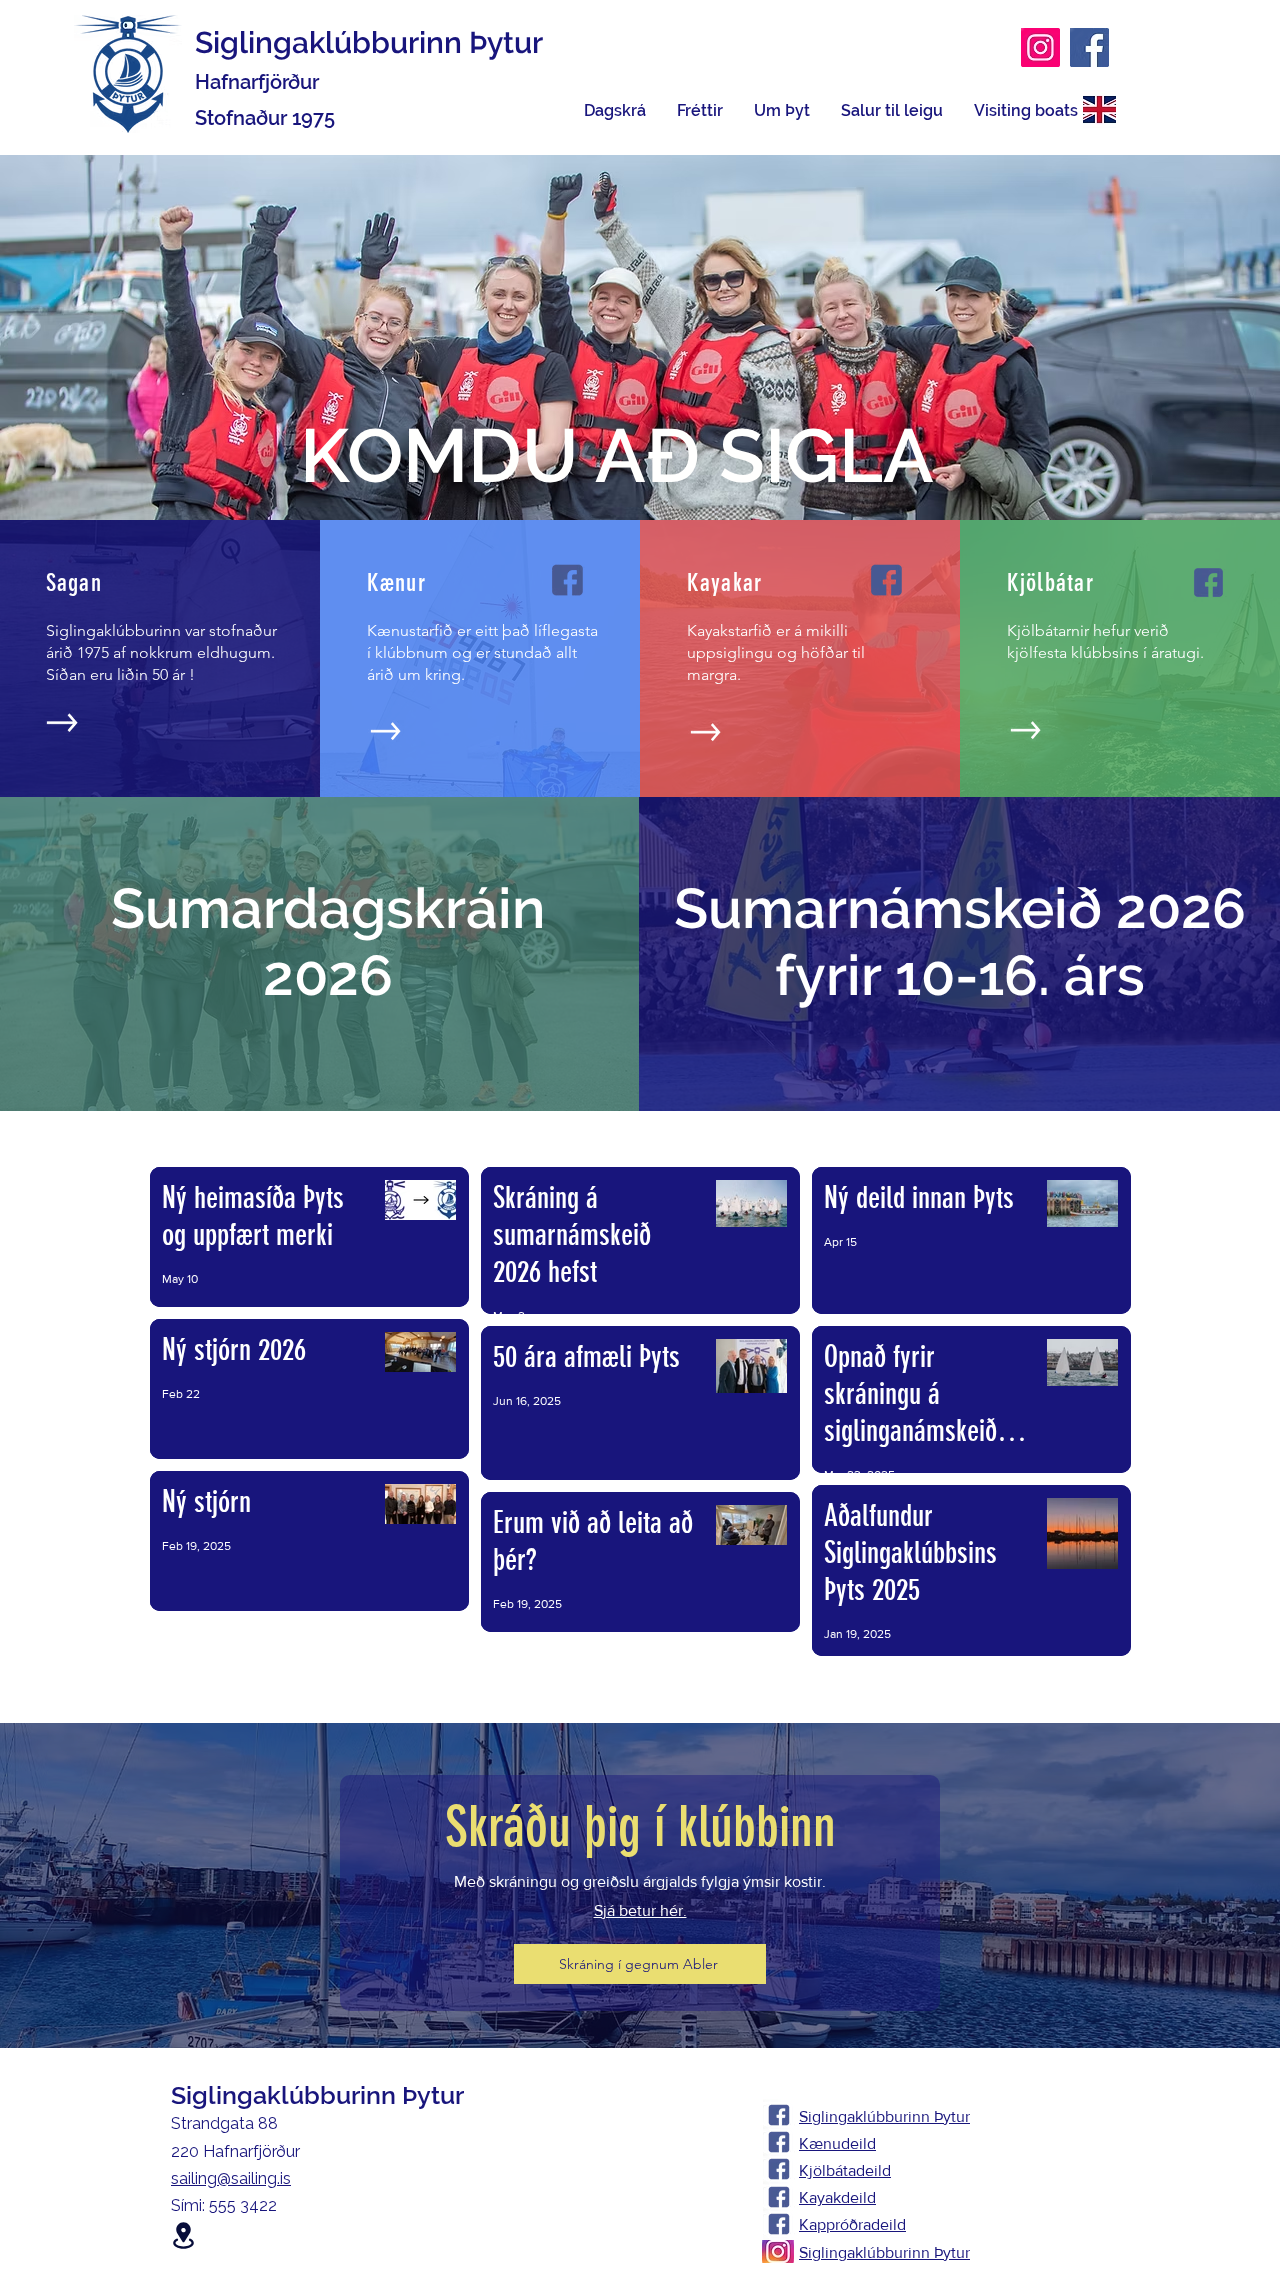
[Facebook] (1089, 47)
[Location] (183, 2235)
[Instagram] (1040, 47)
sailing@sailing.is (231, 2178)
